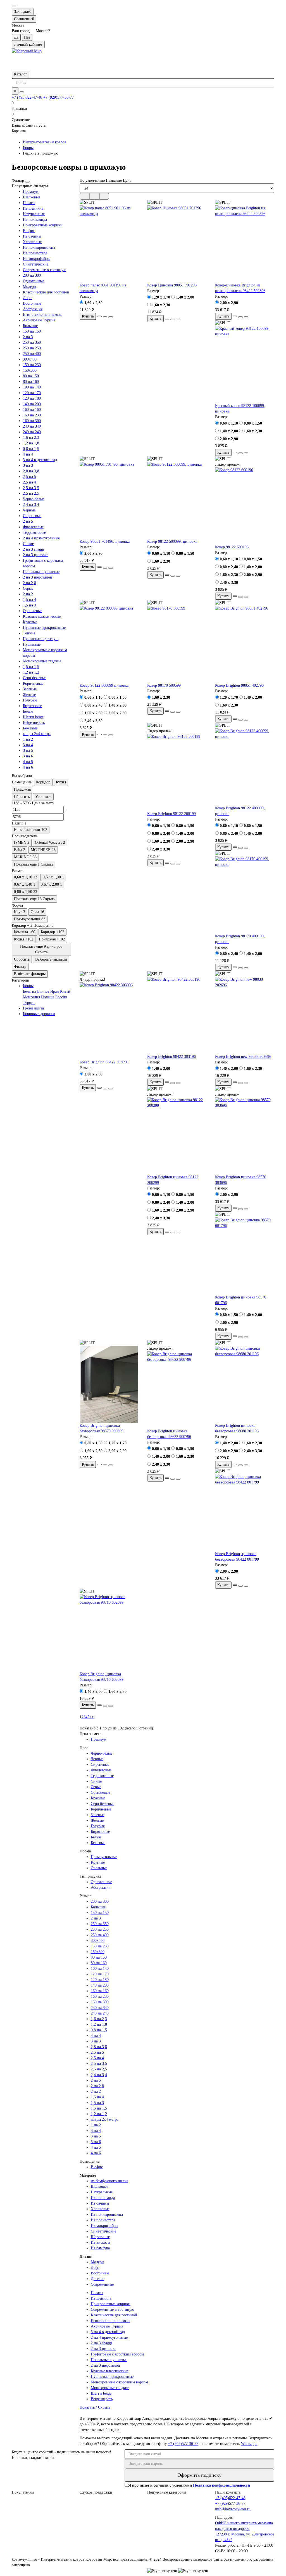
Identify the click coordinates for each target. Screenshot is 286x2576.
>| (93, 1717)
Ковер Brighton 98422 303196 (171, 1057)
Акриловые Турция (39, 320)
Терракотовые (34, 533)
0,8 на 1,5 (31, 449)
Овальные (99, 1868)
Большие (30, 326)
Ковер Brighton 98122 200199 (171, 814)
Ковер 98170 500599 (164, 685)
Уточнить (43, 797)
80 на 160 (31, 382)
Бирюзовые (32, 706)
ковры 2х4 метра (37, 734)
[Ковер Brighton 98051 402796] (245, 644)
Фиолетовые (33, 527)
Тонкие (29, 633)
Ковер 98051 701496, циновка (105, 541)
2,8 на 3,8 (31, 471)
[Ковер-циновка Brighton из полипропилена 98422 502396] (245, 244)
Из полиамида (35, 220)
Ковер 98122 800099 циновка (104, 685)
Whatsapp (249, 2444)
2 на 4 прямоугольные (41, 538)
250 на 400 (32, 354)
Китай (65, 991)
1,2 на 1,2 (31, 672)
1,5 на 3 (29, 605)
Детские (98, 2279)
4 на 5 (28, 762)
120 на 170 (32, 393)
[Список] (94, 196)
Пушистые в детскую (41, 639)
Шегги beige (33, 717)
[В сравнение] (111, 317)
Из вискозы (100, 2242)
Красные (30, 622)
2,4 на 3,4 (31, 505)
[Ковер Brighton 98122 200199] (177, 772)
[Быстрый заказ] (99, 316)
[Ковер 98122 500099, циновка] (177, 500)
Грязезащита (33, 1008)
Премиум (31, 192)
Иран (55, 991)
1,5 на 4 (29, 600)
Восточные (32, 303)
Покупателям (23, 2492)
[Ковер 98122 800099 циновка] (109, 644)
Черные (29, 510)
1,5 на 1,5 (31, 667)
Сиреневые (32, 516)
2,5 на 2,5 (31, 493)
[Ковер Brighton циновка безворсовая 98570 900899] (109, 1384)
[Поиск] (22, 92)
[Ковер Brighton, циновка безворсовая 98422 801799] (245, 1513)
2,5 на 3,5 (31, 488)
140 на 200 (32, 404)
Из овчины (32, 236)
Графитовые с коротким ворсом (117, 2354)
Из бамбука (100, 2248)
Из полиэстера (35, 253)
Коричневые (33, 683)
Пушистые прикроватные (44, 628)
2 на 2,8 (29, 583)
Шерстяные (100, 2237)
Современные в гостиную (45, 270)
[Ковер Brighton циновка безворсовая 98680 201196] (245, 1384)
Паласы (29, 203)
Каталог (21, 74)
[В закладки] (105, 317)
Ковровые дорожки (39, 1014)
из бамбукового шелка (109, 2181)
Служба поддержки (96, 2492)
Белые (28, 711)
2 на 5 (28, 521)
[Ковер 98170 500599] (177, 644)
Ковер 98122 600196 (232, 547)
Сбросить (22, 797)
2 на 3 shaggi (34, 549)
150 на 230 (32, 365)
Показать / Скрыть (95, 2407)
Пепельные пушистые (41, 572)
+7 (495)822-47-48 (27, 97)
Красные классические (42, 616)
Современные (102, 2284)
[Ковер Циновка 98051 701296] (177, 244)
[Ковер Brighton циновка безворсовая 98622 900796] (177, 1390)
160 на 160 (32, 410)
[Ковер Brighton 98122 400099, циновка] (245, 767)
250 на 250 (32, 348)
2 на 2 (28, 594)
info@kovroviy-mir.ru (233, 2509)
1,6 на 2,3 (31, 438)
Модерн (29, 287)
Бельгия (29, 991)
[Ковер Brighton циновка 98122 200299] (177, 1136)
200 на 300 (32, 275)
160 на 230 (32, 415)
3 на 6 (28, 756)
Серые (28, 588)
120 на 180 (32, 398)
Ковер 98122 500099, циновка (172, 541)
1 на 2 (28, 739)
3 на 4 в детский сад (40, 460)
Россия (61, 997)
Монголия (31, 997)
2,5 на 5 (29, 477)
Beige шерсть (34, 723)
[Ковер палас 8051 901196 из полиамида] (109, 244)
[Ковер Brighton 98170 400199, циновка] (245, 895)
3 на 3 (28, 465)
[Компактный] (104, 196)
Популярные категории (167, 2492)
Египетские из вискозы (43, 315)
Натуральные (34, 214)
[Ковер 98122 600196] (245, 506)
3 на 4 (28, 745)
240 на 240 (32, 432)
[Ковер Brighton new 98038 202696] (245, 1015)
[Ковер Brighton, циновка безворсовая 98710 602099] (109, 1633)
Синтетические (36, 264)
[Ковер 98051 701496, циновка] (109, 500)
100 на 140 (32, 387)
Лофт (27, 298)
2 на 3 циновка (36, 555)
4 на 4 (28, 454)
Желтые (29, 695)
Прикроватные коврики (43, 225)
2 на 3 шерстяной (38, 577)
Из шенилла (33, 208)
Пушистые (32, 644)
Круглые (98, 1862)
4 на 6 (28, 767)
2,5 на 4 (29, 482)
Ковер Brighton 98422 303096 (104, 1062)
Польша (48, 997)
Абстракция (33, 309)
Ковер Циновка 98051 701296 (172, 285)
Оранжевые (33, 611)
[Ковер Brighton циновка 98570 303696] (245, 1136)
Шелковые (32, 197)
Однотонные (34, 281)
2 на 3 (28, 337)
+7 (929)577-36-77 (59, 97)
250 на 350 (32, 343)
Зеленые (30, 689)
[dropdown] (14, 6)
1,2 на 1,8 (31, 443)
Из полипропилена (39, 247)
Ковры (28, 148)
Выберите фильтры (51, 959)
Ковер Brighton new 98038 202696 (243, 1057)
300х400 (30, 359)
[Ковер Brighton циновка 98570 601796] (245, 1256)
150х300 (30, 370)
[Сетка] (85, 196)
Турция (29, 1003)
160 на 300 (32, 421)
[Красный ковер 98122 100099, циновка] (245, 364)
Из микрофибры (37, 259)
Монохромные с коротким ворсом (119, 2382)
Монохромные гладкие (42, 661)
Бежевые (30, 728)
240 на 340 (32, 426)
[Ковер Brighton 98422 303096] (109, 1021)
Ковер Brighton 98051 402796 (239, 685)
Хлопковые (32, 242)
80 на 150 (31, 376)
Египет (43, 991)
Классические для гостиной (46, 292)
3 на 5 (28, 751)
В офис (29, 231)
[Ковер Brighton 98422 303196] (177, 1015)
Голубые (30, 700)
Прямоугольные (104, 1857)
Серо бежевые (35, 678)
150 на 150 (32, 331)
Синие (28, 544)
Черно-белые (34, 499)
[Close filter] (27, 182)
